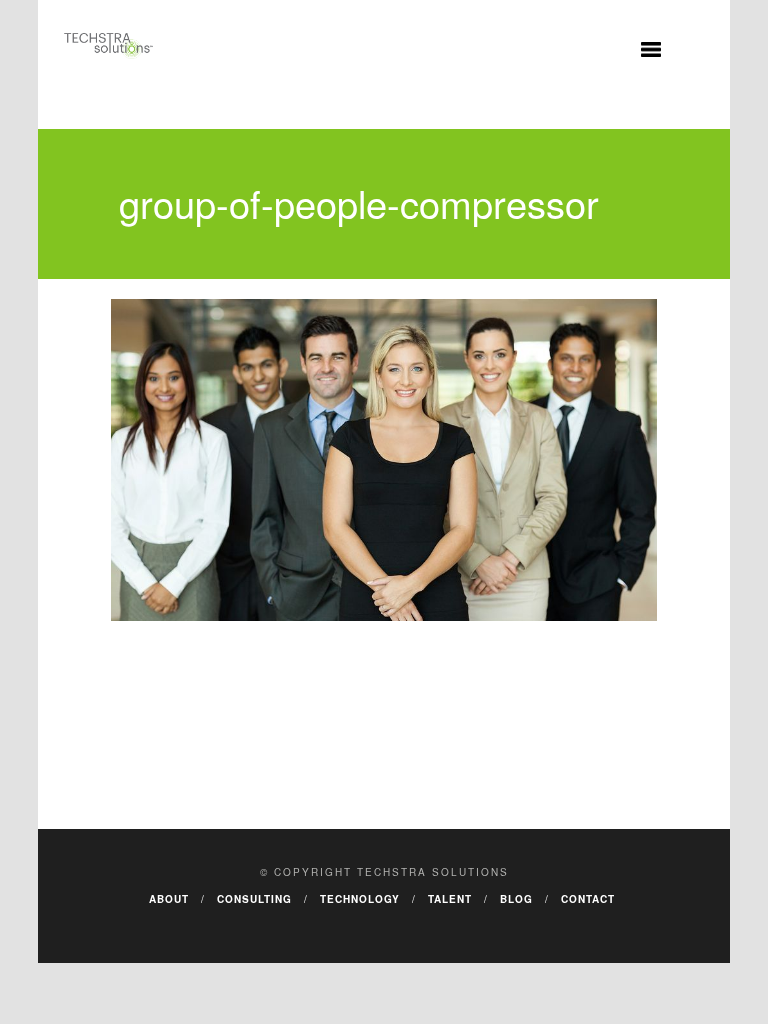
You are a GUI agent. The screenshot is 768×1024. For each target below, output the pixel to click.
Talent (450, 899)
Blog (516, 899)
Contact (588, 899)
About (169, 899)
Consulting (254, 899)
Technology (360, 899)
